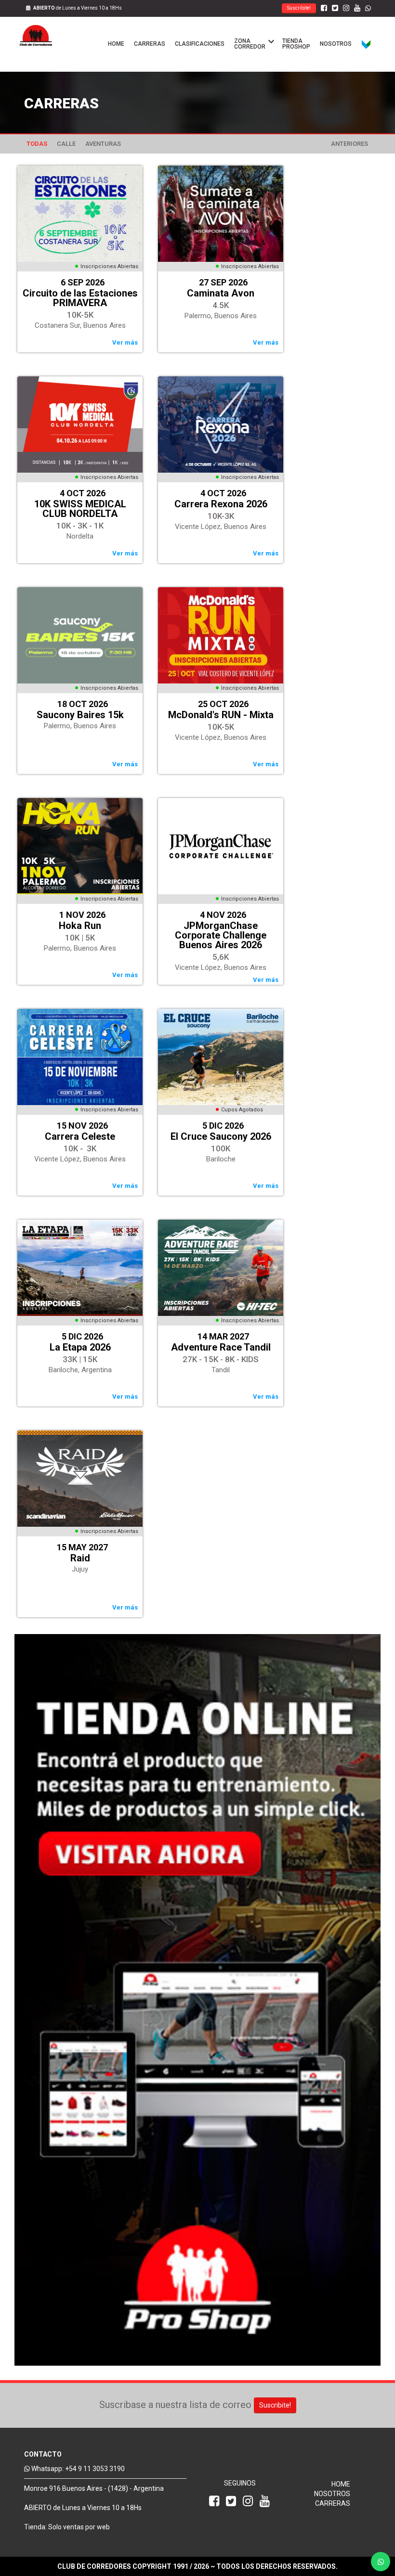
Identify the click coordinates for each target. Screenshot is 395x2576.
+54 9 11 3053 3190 (95, 2469)
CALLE (66, 144)
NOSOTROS (336, 44)
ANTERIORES (349, 144)
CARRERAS (150, 44)
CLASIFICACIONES (200, 44)
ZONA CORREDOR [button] (252, 43)
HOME (116, 44)
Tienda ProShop (296, 44)
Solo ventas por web (79, 2527)
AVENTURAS (103, 144)
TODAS (37, 144)
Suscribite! (299, 8)
